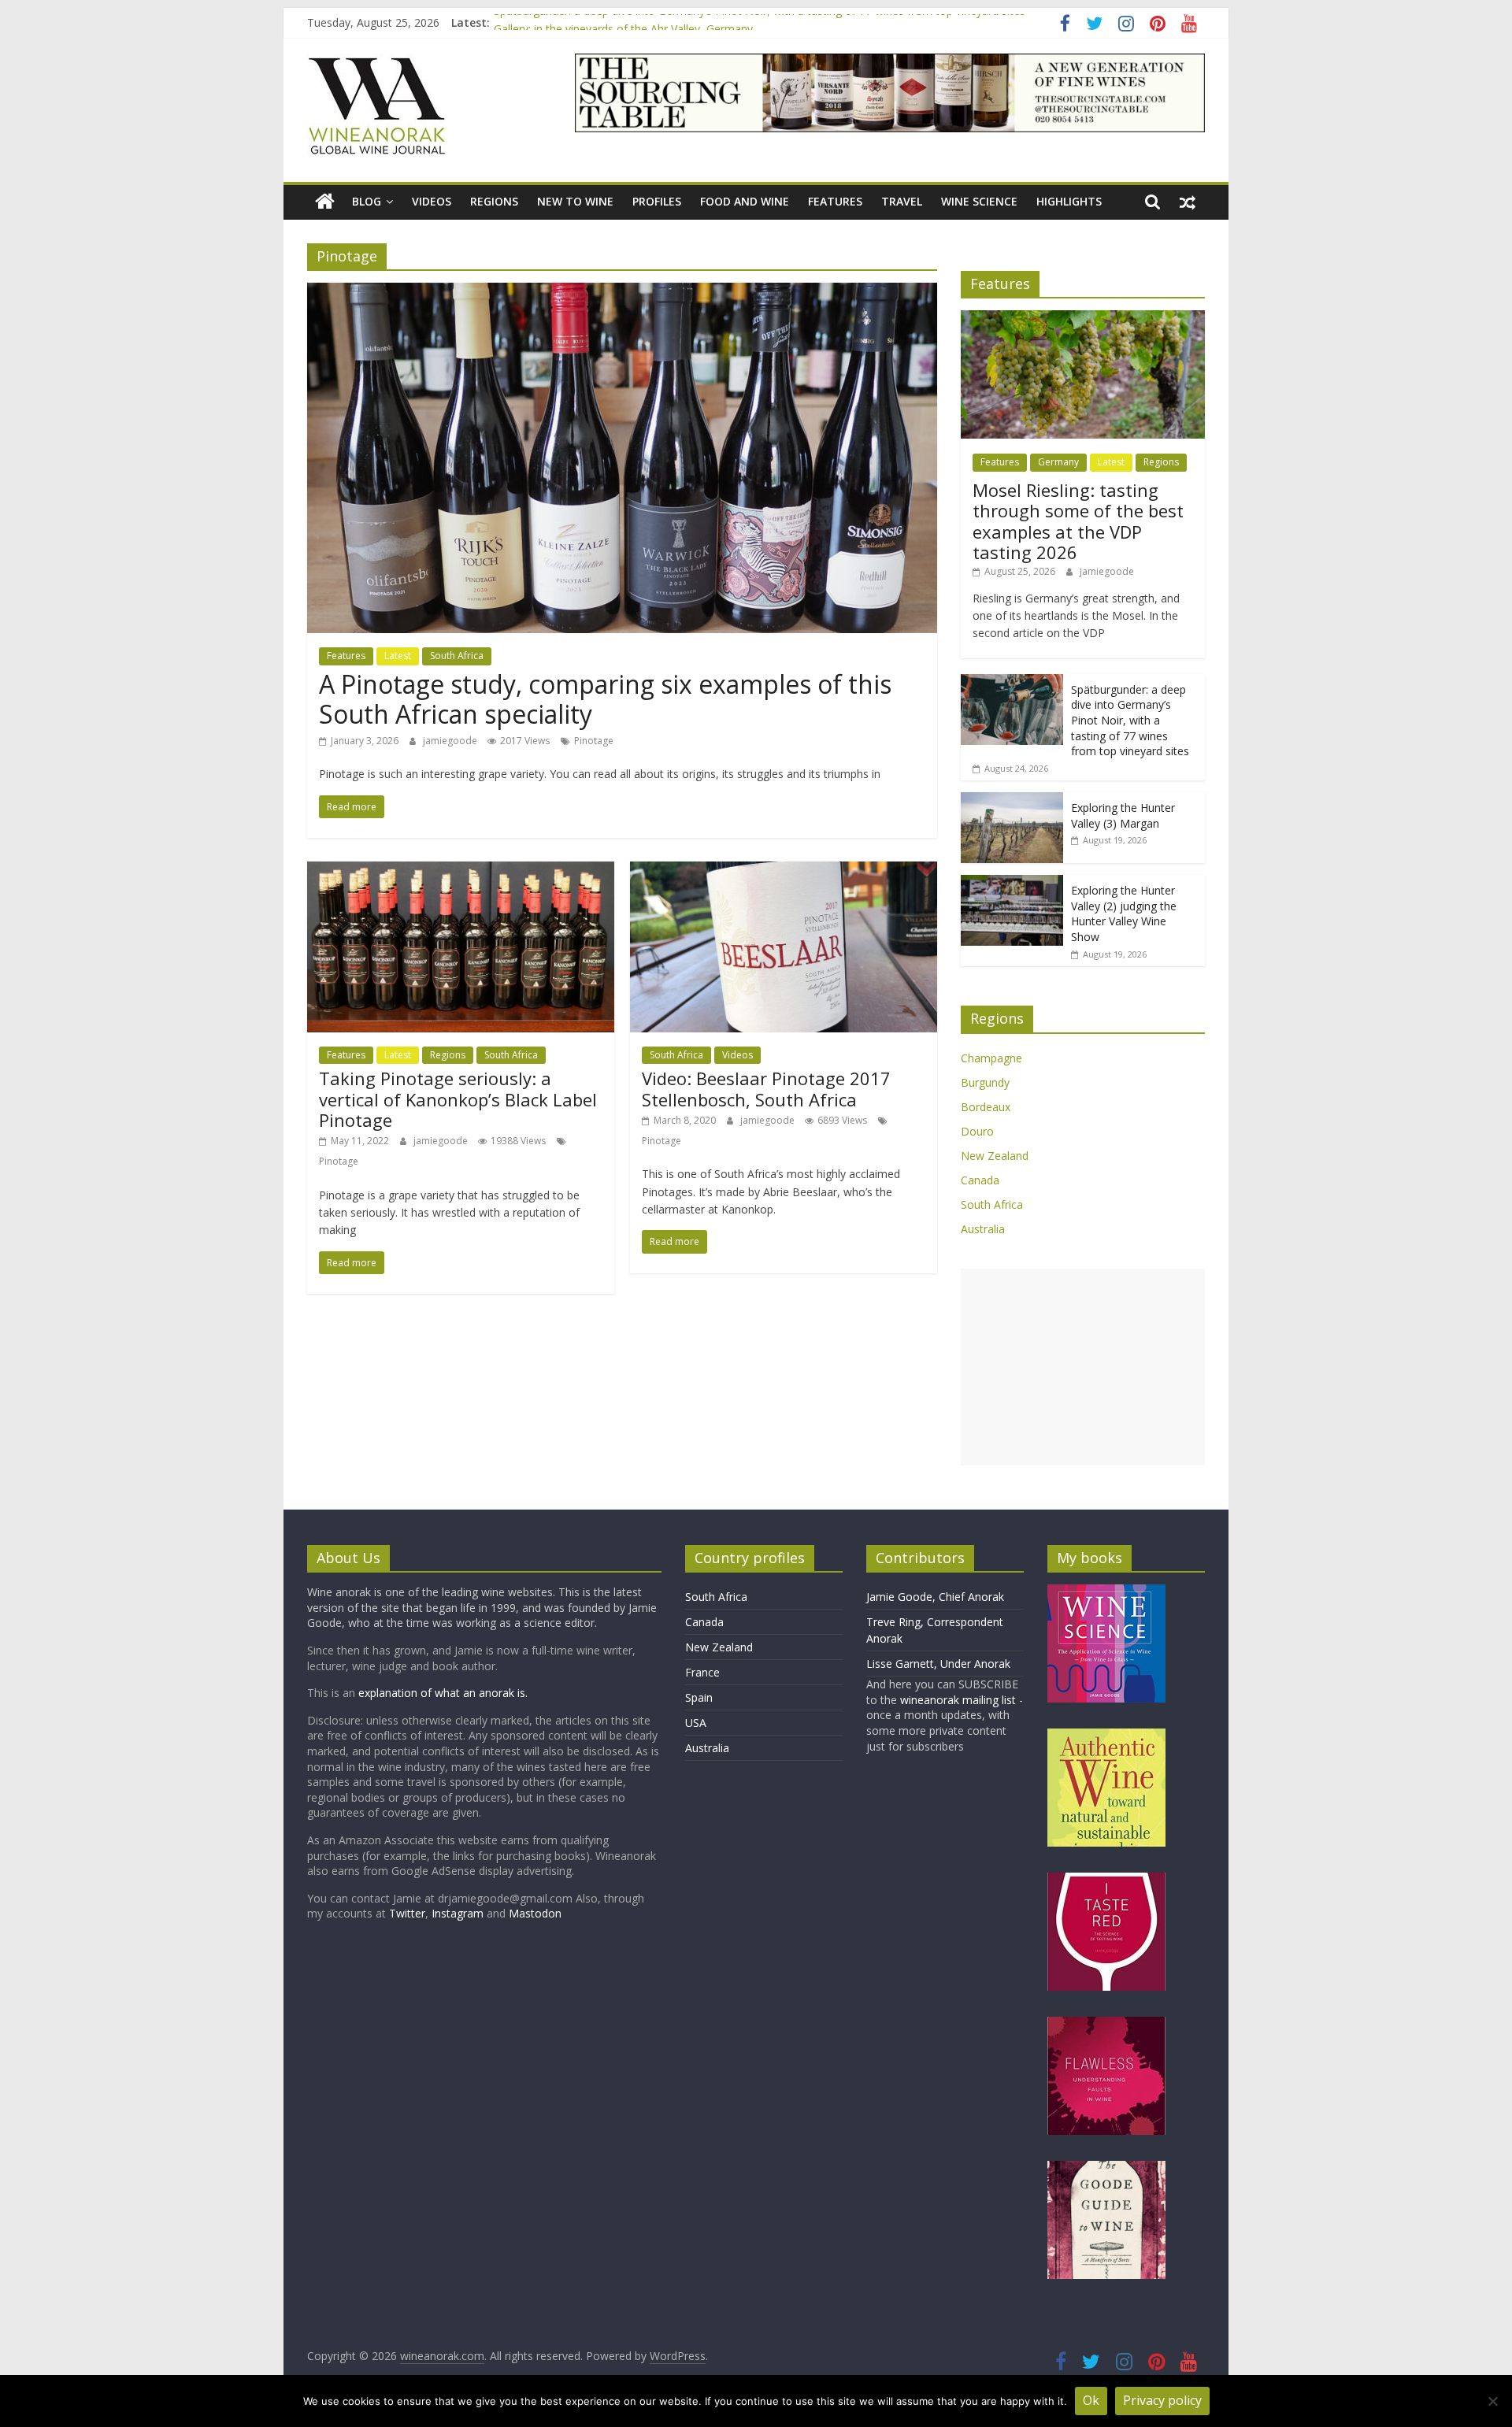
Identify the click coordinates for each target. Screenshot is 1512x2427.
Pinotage (594, 741)
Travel (902, 201)
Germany (1058, 462)
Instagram (459, 1913)
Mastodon (535, 1913)
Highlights (1069, 201)
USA (696, 1723)
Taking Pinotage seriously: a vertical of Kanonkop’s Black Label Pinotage (458, 1099)
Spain (699, 1697)
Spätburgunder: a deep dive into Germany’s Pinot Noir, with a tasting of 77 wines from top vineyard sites (760, 22)
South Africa (457, 656)
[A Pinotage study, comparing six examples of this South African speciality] (622, 292)
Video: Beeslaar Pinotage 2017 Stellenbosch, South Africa (766, 1088)
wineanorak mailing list (958, 1700)
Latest (398, 656)
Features (835, 201)
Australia (983, 1229)
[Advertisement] (1083, 1367)
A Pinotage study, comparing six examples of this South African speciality (605, 699)
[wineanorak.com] (325, 202)
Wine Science (979, 201)
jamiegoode (451, 741)
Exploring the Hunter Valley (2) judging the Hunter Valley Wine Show (1124, 913)
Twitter (407, 1913)
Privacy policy (1162, 2400)
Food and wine (745, 201)
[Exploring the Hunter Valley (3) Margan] (1012, 800)
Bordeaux (986, 1107)
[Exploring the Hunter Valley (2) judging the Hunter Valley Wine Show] (1012, 883)
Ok (1091, 2400)
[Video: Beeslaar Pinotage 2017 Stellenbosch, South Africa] (784, 871)
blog (367, 201)
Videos (432, 201)
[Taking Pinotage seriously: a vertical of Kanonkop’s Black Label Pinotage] (461, 871)
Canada (980, 1180)
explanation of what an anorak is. (443, 1693)
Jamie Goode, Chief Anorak (935, 1597)
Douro (977, 1131)
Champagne (991, 1058)
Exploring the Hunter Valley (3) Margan (1123, 815)
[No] (1492, 2401)
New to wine (575, 201)
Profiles (657, 201)
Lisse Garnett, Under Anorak (938, 1664)
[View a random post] (1188, 202)
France (702, 1672)
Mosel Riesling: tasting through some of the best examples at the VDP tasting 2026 (1078, 521)
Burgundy (985, 1082)
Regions (494, 201)
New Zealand (995, 1156)
